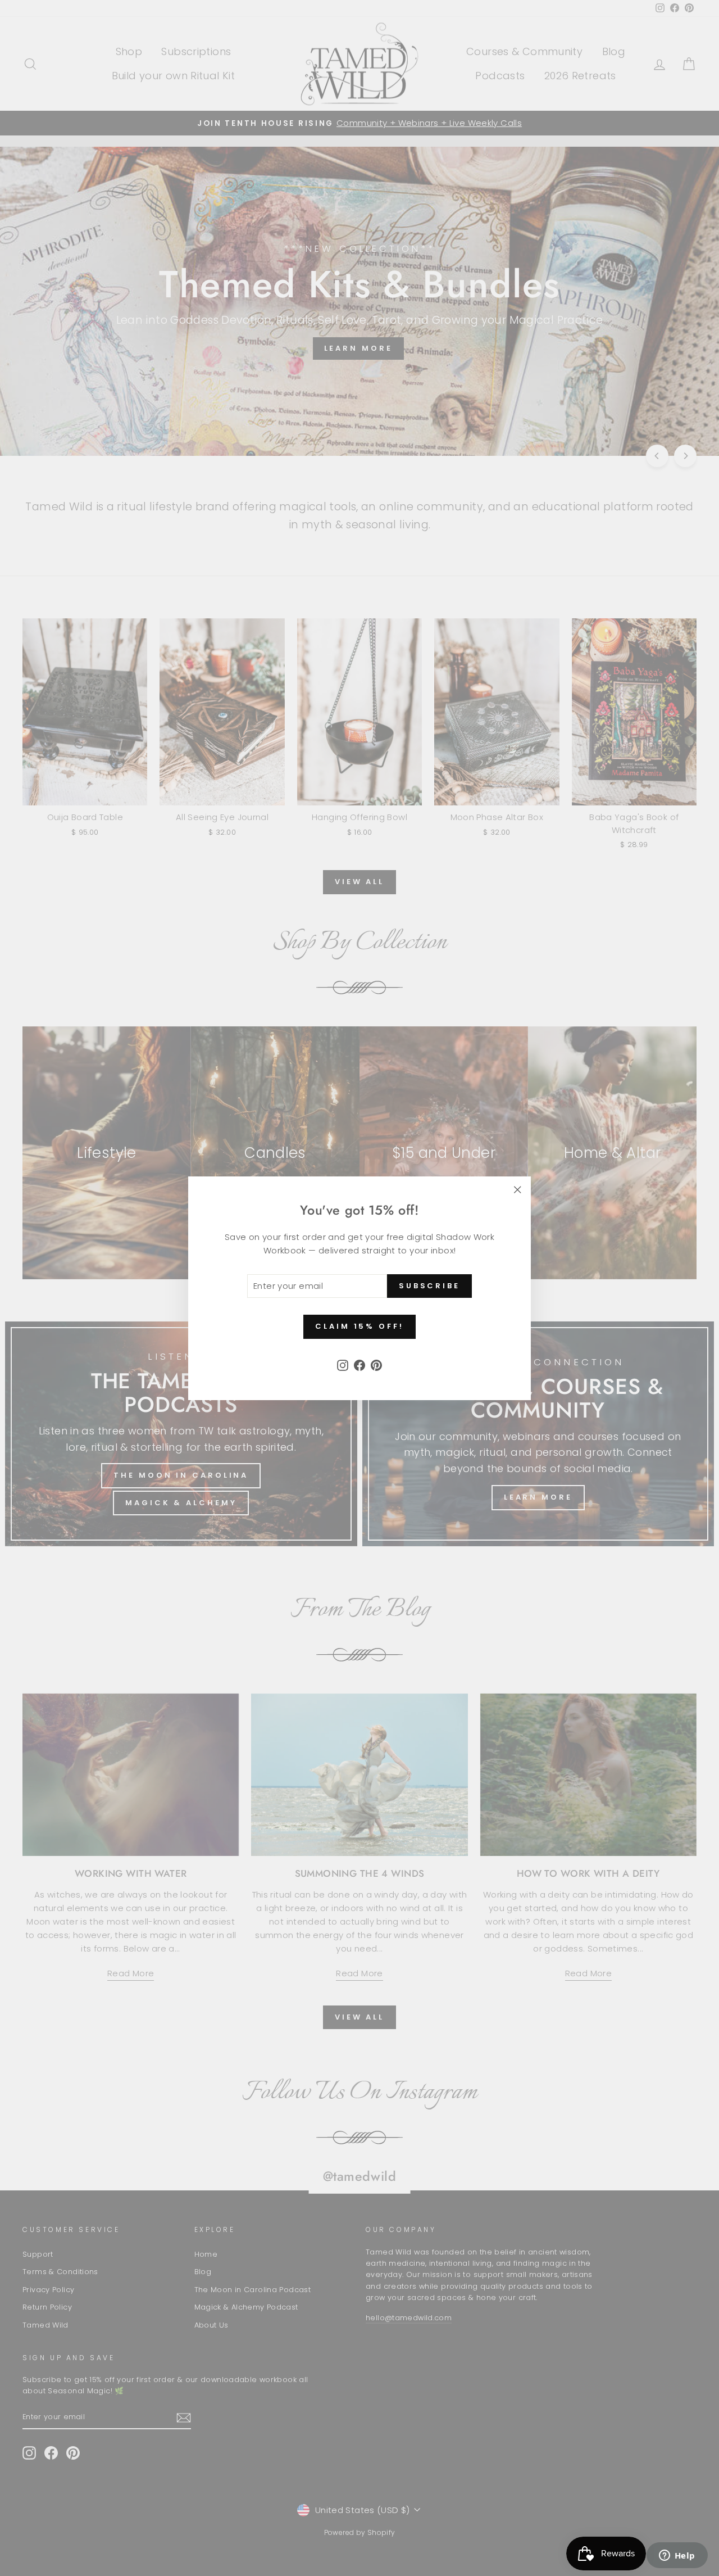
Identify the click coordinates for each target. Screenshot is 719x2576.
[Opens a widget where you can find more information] (677, 2556)
